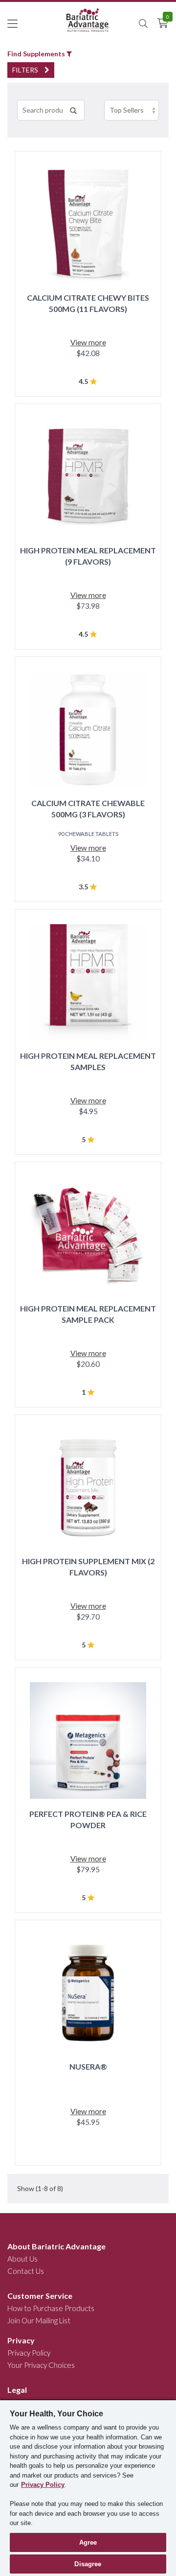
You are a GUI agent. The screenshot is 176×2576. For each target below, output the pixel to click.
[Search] (73, 110)
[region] (88, 2488)
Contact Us (26, 2271)
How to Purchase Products (51, 2308)
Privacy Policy (29, 2353)
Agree (88, 2542)
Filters (26, 70)
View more (88, 342)
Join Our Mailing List (39, 2320)
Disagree (88, 2564)
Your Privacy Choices (41, 2365)
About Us (22, 2259)
